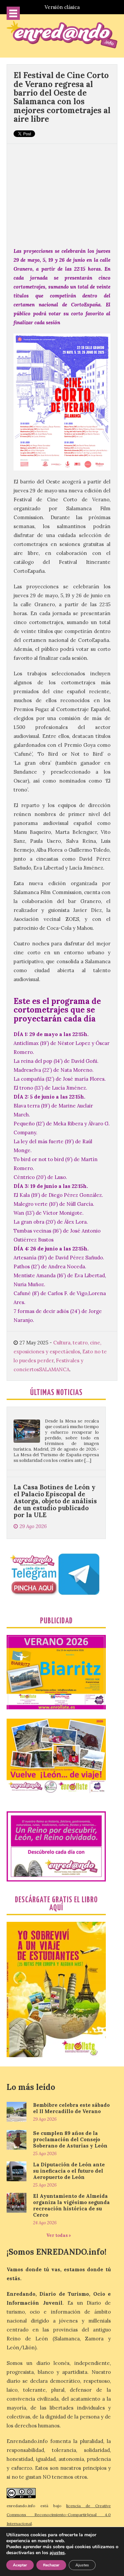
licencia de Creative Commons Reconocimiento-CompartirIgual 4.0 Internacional (59, 2515)
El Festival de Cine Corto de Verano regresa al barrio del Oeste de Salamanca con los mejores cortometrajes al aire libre (62, 97)
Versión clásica (62, 7)
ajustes (57, 2553)
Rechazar (51, 2565)
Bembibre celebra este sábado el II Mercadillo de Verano (71, 2108)
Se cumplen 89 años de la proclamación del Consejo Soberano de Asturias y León (70, 2139)
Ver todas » (59, 2235)
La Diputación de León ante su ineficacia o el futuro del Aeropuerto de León (69, 2171)
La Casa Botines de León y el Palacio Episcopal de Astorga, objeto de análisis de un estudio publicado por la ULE (55, 1469)
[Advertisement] (62, 192)
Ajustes (82, 2565)
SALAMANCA (54, 1369)
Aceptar (20, 2565)
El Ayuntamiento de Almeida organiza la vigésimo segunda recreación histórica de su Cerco (71, 2205)
